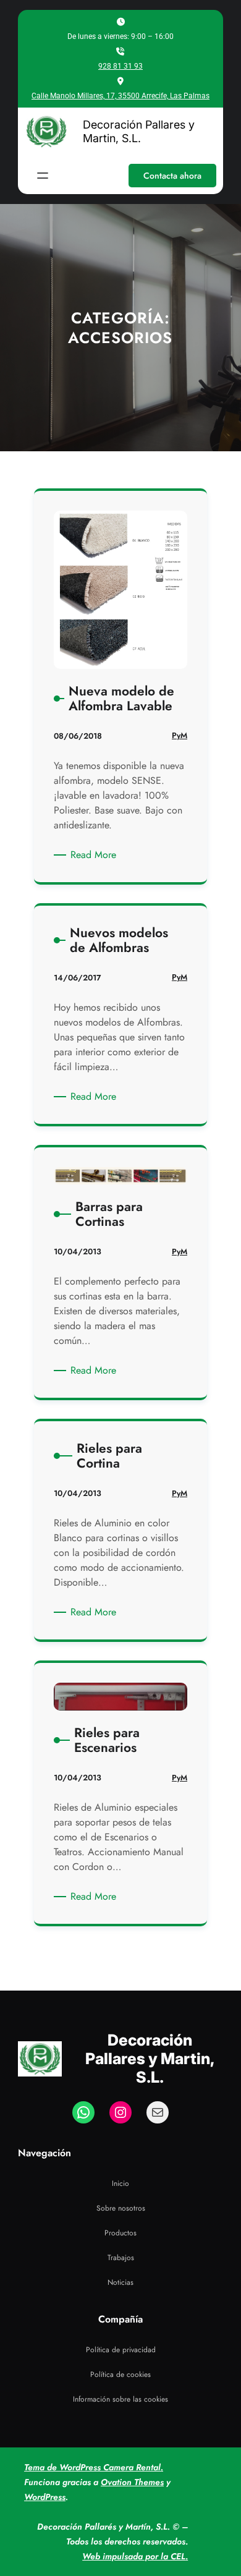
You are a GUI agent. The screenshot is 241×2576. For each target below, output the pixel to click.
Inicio (120, 2183)
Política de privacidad (121, 2350)
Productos (120, 2233)
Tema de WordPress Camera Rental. (94, 2467)
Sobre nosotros (121, 2208)
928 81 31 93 (120, 66)
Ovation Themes (132, 2482)
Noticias (120, 2282)
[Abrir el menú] (43, 176)
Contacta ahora (172, 176)
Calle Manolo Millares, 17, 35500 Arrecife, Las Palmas (120, 96)
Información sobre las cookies (120, 2399)
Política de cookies (120, 2374)
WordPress (45, 2497)
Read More (95, 855)
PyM (180, 735)
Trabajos (121, 2258)
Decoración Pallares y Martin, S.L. (139, 131)
